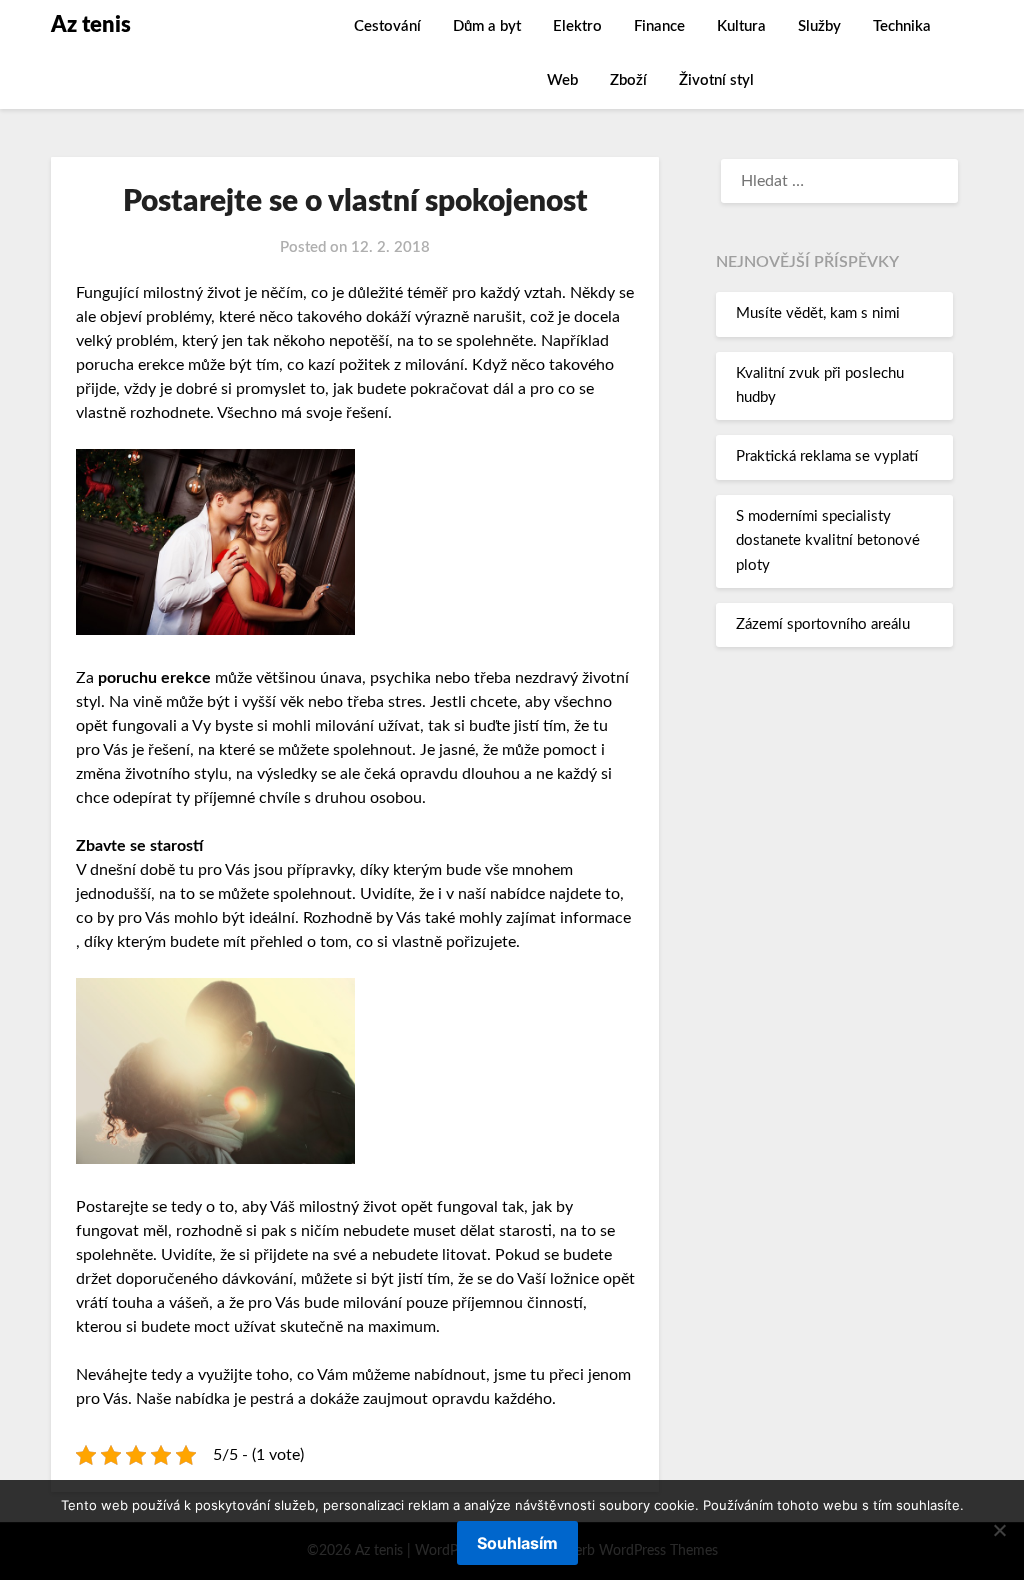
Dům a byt (487, 26)
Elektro (577, 26)
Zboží (628, 80)
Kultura (741, 26)
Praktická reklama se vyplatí (827, 456)
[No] (999, 1530)
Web (562, 80)
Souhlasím (517, 1543)
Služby (819, 26)
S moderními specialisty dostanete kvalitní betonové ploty (828, 541)
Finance (659, 26)
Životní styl (716, 80)
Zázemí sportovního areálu (823, 624)
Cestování (387, 26)
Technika (902, 26)
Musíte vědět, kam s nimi (818, 313)
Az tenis (91, 25)
